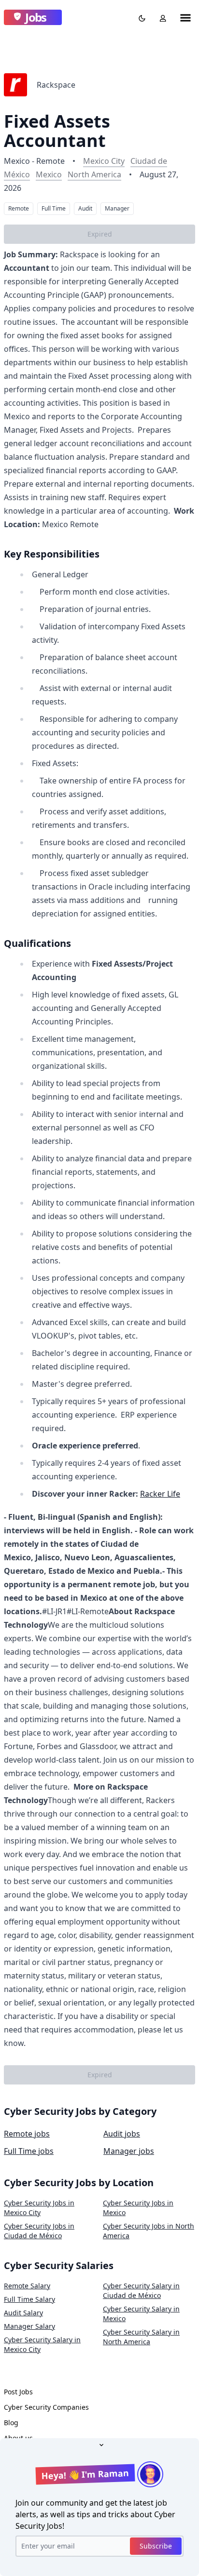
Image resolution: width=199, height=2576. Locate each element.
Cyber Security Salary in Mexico (141, 2314)
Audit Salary (23, 2313)
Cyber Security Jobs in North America (149, 2231)
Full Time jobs (29, 2151)
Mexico (49, 174)
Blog (11, 2423)
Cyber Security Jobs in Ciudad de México (39, 2231)
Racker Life (160, 1494)
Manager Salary (29, 2326)
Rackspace (56, 85)
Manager (117, 208)
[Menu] (185, 17)
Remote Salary (27, 2286)
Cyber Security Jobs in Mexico (138, 2208)
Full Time (54, 208)
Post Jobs (18, 2392)
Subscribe (156, 2546)
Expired (100, 234)
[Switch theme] (140, 17)
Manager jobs (129, 2151)
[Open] (99, 2444)
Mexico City (104, 161)
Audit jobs (122, 2134)
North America (94, 174)
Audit (85, 208)
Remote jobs (27, 2134)
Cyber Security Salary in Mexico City (42, 2344)
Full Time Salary (29, 2299)
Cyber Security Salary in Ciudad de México (141, 2291)
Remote (19, 208)
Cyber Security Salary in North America (141, 2337)
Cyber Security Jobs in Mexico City (39, 2208)
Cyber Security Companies (46, 2407)
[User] (161, 17)
